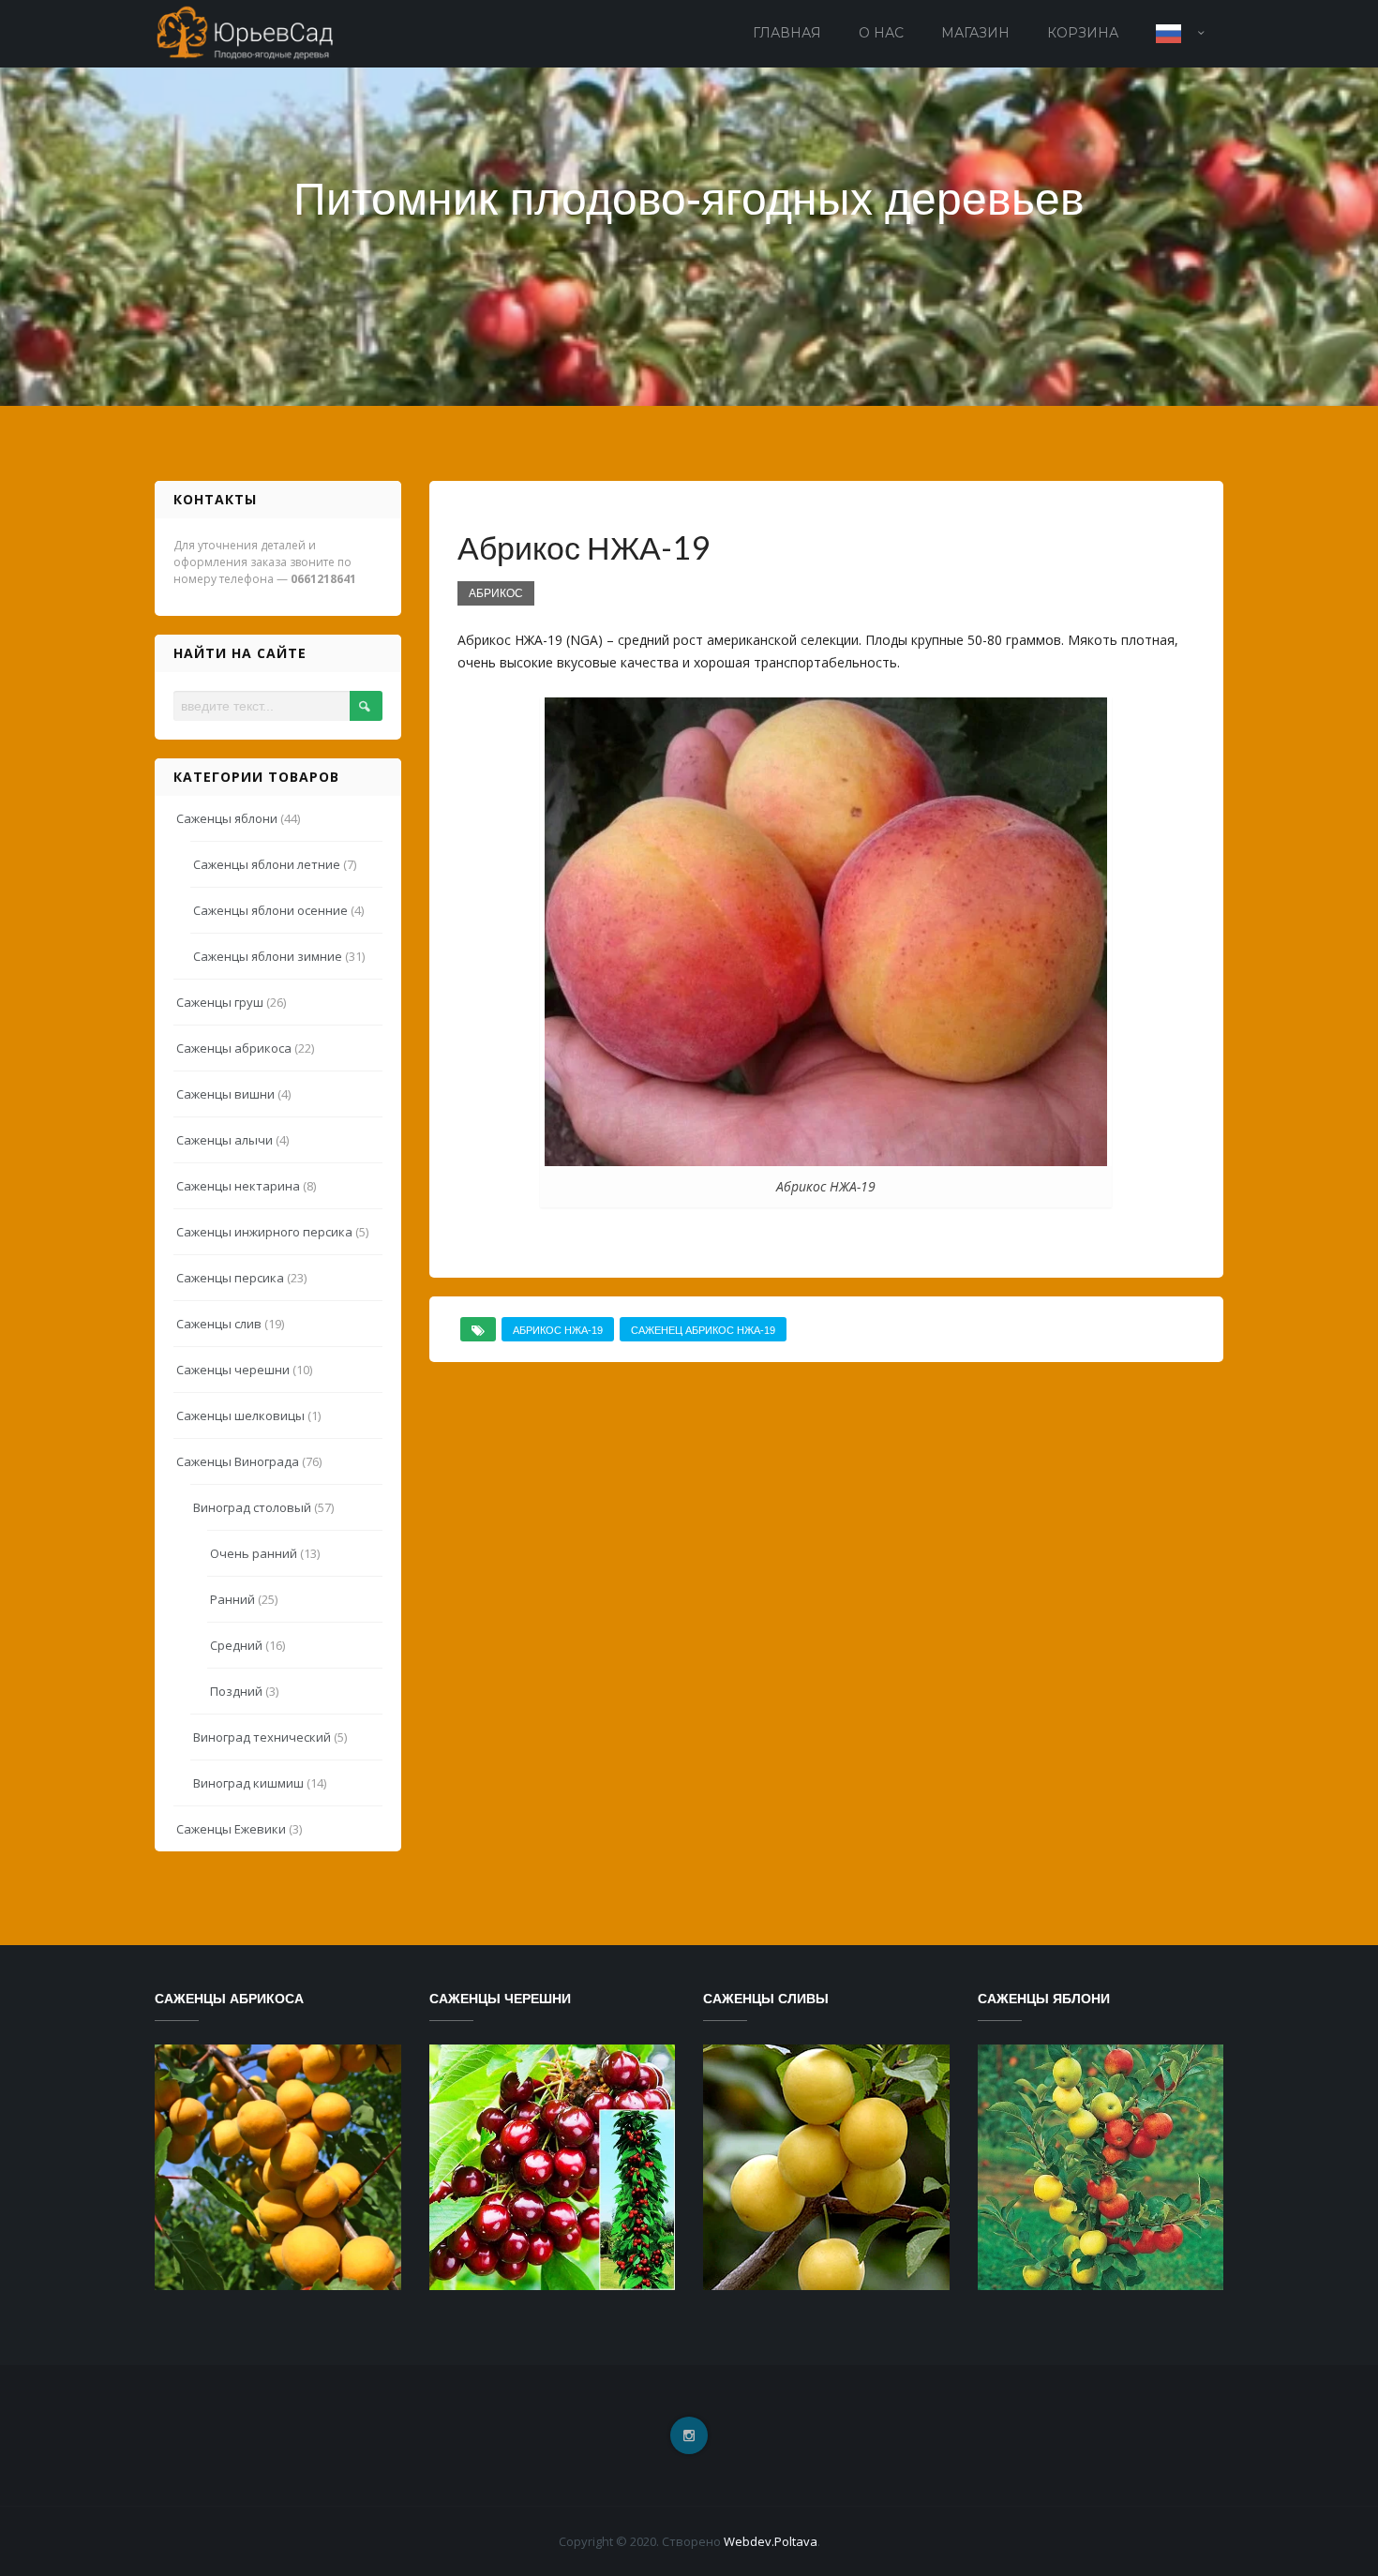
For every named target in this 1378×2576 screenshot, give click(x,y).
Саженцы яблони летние (267, 864)
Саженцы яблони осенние (270, 910)
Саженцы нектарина (238, 1186)
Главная (787, 33)
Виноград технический (262, 1737)
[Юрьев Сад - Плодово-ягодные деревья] (247, 31)
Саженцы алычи (225, 1140)
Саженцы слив (219, 1324)
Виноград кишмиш (248, 1783)
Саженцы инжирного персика (264, 1232)
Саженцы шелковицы (240, 1415)
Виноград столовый (252, 1507)
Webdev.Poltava (771, 2541)
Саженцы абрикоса (234, 1048)
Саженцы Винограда (238, 1461)
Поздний (236, 1691)
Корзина (1083, 33)
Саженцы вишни (225, 1094)
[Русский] (1180, 34)
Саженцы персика (230, 1278)
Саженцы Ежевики (231, 1829)
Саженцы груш (220, 1002)
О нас (881, 33)
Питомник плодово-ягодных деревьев (689, 199)
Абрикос (496, 593)
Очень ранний (254, 1553)
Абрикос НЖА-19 (558, 1330)
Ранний (232, 1599)
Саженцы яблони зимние (268, 956)
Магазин (975, 33)
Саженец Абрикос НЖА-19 (703, 1330)
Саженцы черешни (233, 1370)
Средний (236, 1645)
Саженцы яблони (227, 818)
